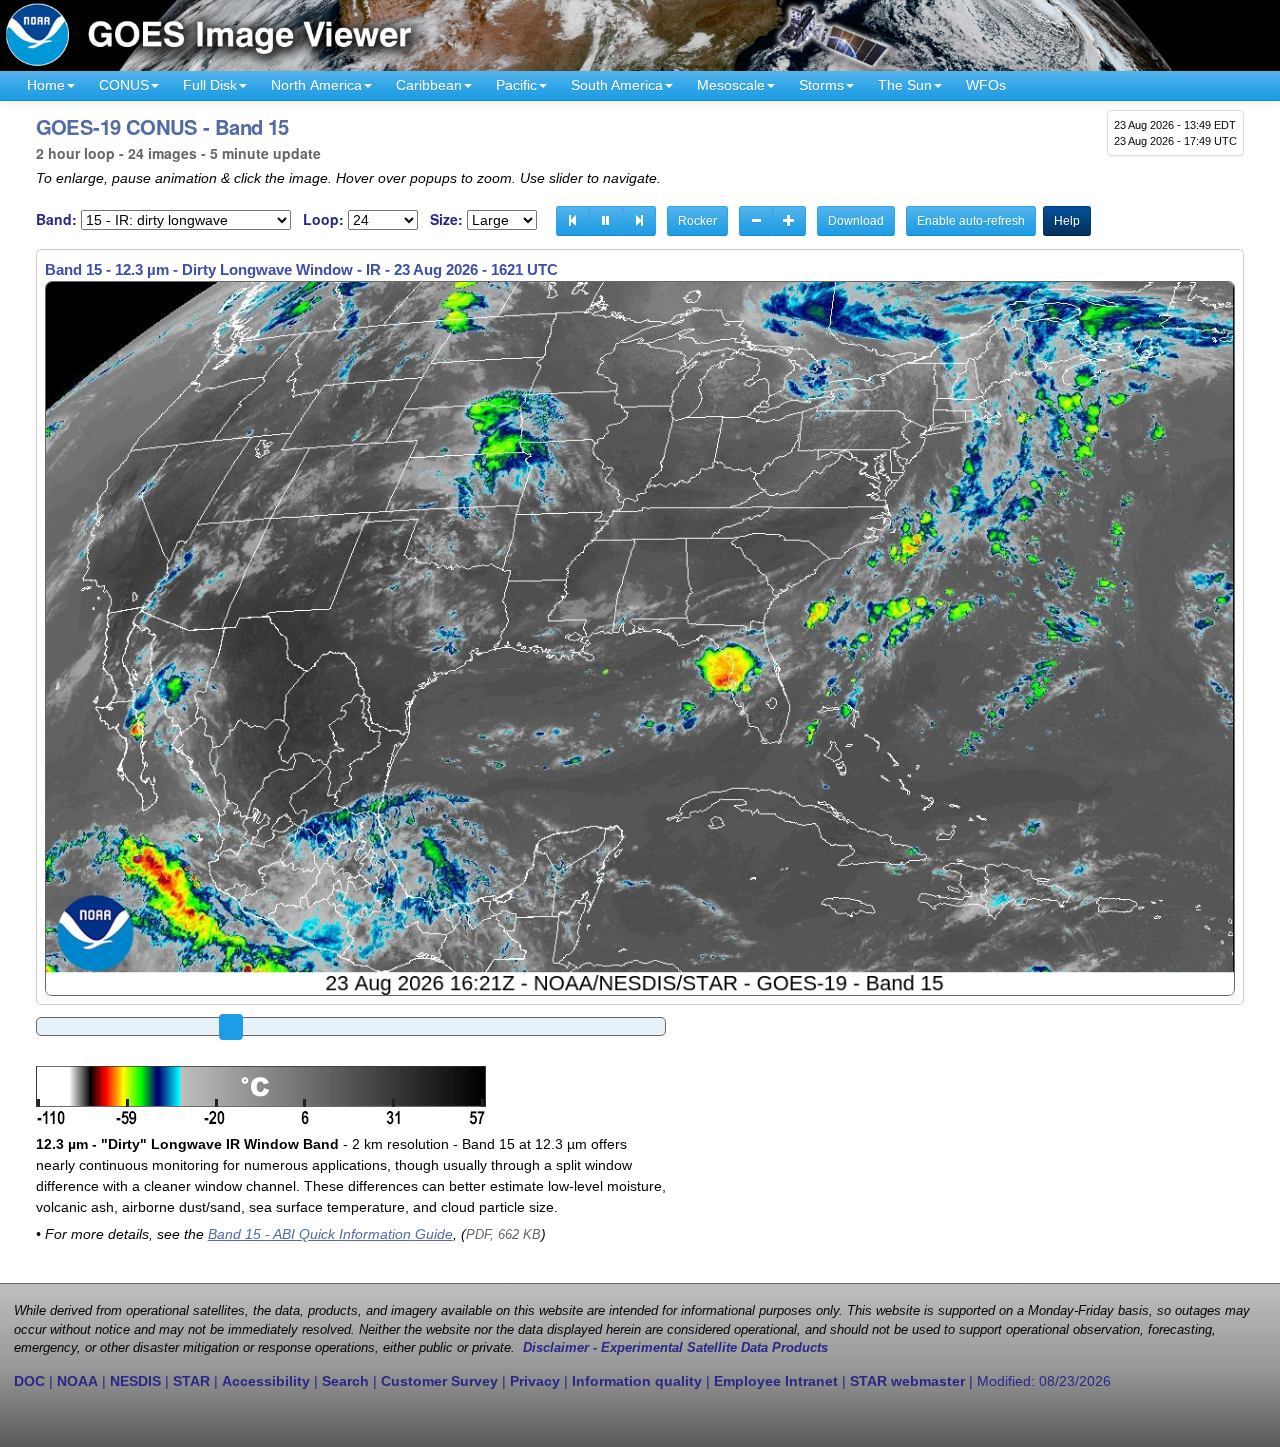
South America (617, 85)
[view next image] (639, 221)
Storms (821, 85)
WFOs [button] (986, 85)
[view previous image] (573, 221)
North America (316, 85)
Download (856, 221)
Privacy (535, 1381)
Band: (56, 219)
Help (1067, 221)
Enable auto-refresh (971, 221)
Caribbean (429, 85)
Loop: (323, 219)
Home (46, 85)
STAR (191, 1381)
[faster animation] (789, 221)
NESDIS (135, 1381)
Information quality (637, 1381)
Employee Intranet (776, 1381)
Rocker (697, 221)
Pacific (516, 85)
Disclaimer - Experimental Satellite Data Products (675, 1348)
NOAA (77, 1381)
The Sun (905, 85)
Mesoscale (731, 85)
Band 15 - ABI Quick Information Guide (330, 1234)
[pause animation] (606, 221)
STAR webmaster (907, 1381)
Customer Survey (439, 1381)
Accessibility (266, 1381)
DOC (29, 1381)
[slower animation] (756, 221)
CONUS (124, 85)
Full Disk (210, 85)
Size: (446, 219)
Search (345, 1381)
